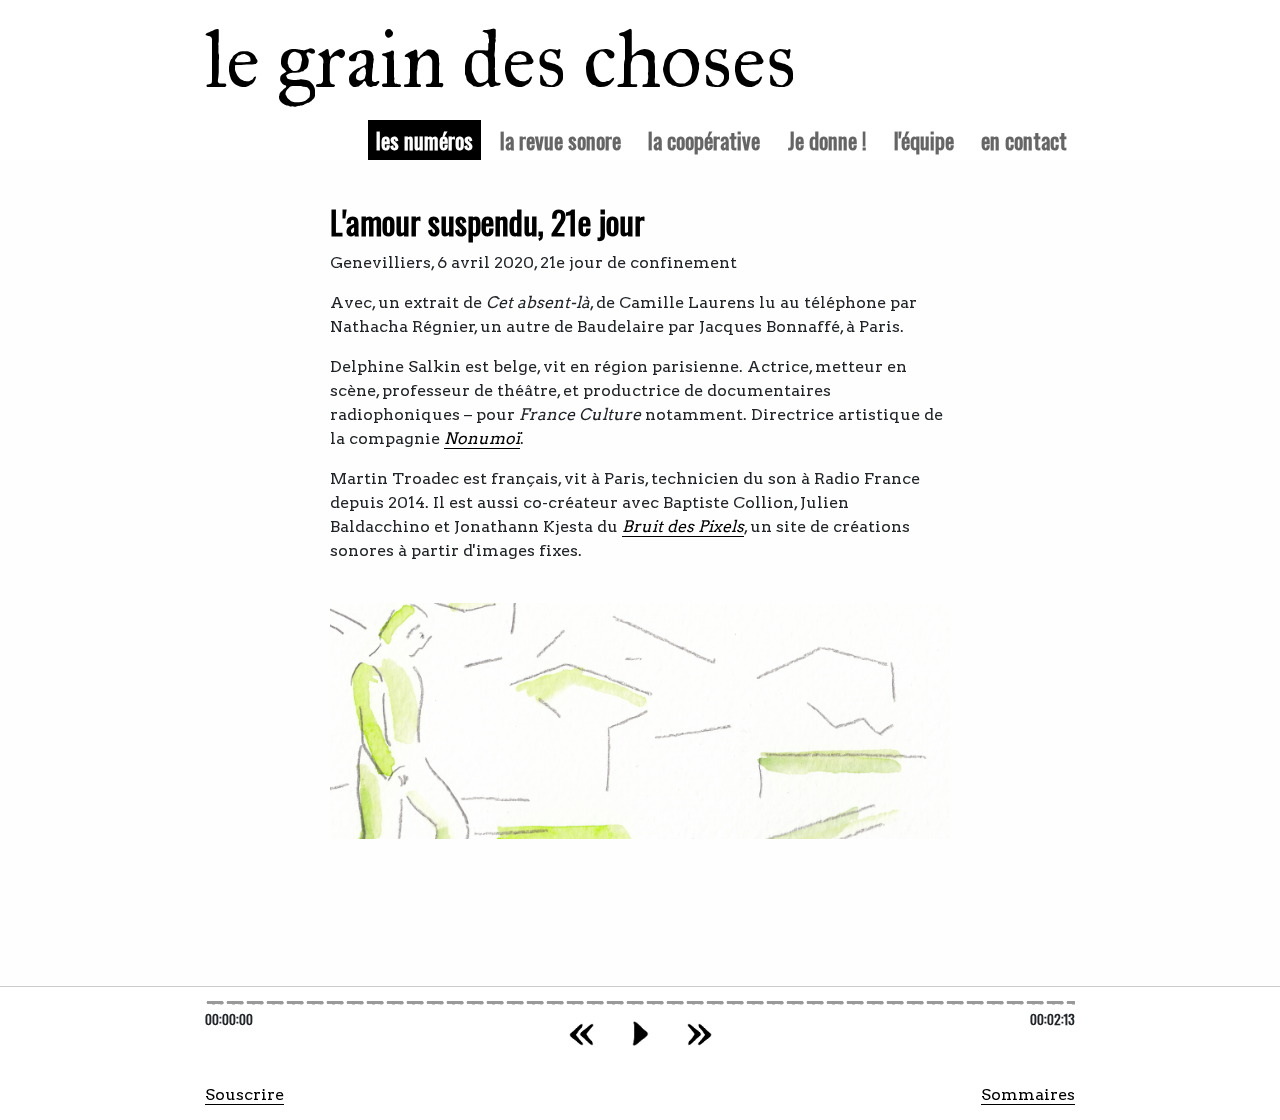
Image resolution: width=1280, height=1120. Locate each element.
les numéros (428, 139)
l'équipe (924, 139)
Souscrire (244, 1094)
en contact (1024, 139)
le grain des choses (474, 60)
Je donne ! (827, 139)
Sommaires (1028, 1094)
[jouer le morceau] (640, 1033)
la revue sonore (560, 139)
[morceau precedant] (581, 1033)
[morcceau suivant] (699, 1033)
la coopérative (704, 139)
